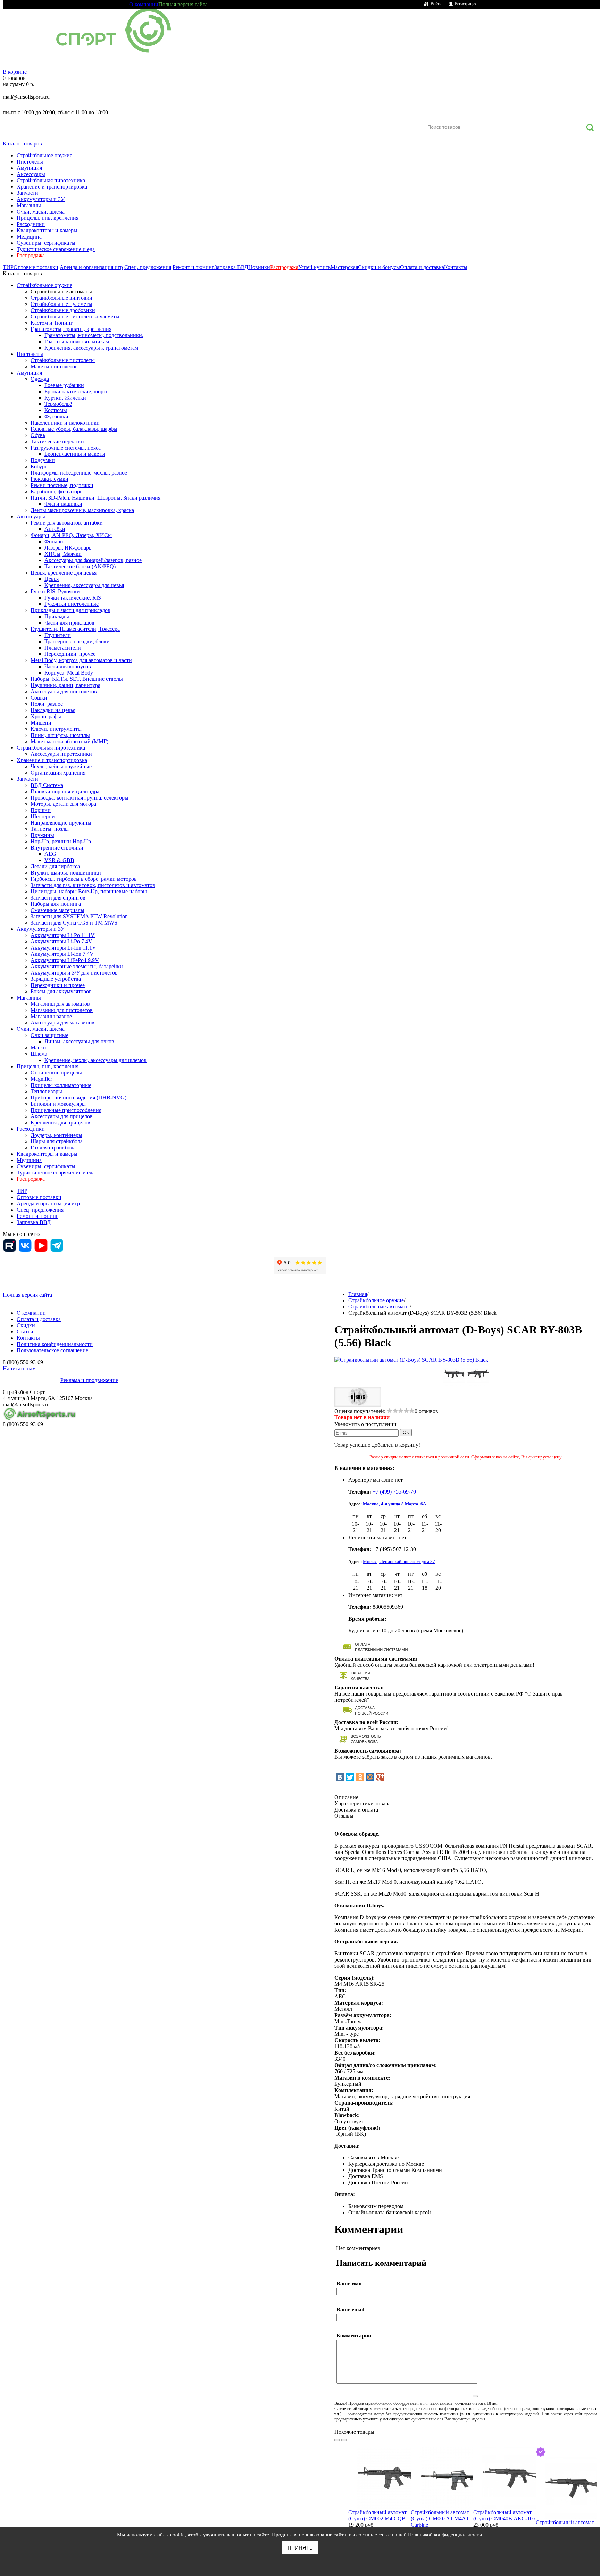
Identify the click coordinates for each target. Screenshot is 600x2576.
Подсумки (43, 460)
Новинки (259, 267)
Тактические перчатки (57, 441)
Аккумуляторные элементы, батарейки (77, 966)
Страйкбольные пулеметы (61, 304)
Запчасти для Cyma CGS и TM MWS (74, 923)
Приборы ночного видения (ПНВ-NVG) (78, 1098)
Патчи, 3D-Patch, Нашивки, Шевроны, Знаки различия (95, 498)
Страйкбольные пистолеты (63, 360)
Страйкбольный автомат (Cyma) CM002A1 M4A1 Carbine (440, 2519)
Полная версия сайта (183, 4)
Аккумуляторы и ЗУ (41, 199)
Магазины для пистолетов (62, 1010)
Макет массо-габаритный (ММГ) (69, 741)
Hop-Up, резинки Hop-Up (61, 841)
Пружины (42, 835)
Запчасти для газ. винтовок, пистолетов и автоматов (93, 885)
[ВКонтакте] (340, 1777)
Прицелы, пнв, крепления (48, 218)
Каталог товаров (22, 144)
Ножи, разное (47, 704)
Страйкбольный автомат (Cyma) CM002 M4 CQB (377, 2515)
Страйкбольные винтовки (61, 298)
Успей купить (314, 267)
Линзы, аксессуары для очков (79, 1041)
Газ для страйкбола (53, 1148)
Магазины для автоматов (60, 1004)
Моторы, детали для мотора (63, 804)
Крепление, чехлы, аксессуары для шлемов (95, 1060)
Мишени (41, 723)
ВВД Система (47, 785)
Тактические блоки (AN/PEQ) (80, 566)
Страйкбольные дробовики (63, 310)
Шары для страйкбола (57, 1141)
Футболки (56, 416)
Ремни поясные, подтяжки (62, 485)
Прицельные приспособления (66, 1110)
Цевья (52, 579)
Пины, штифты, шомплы (60, 735)
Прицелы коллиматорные (61, 1085)
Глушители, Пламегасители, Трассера (75, 629)
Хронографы (46, 716)
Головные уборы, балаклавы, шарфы (74, 429)
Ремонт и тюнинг (193, 267)
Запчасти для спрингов (58, 898)
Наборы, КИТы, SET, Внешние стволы (77, 679)
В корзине (15, 72)
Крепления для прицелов (60, 1123)
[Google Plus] (380, 1777)
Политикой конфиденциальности (445, 2535)
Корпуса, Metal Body (69, 673)
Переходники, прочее (70, 654)
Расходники (31, 224)
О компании (144, 4)
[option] (380, 2497)
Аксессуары (31, 174)
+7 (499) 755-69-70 (394, 1492)
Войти (436, 4)
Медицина (29, 237)
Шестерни (43, 816)
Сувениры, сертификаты (46, 243)
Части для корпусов (68, 666)
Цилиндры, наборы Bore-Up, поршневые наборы (89, 891)
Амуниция (29, 168)
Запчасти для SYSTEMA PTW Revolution (79, 916)
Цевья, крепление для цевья (64, 573)
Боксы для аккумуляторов (61, 991)
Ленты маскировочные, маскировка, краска (82, 510)
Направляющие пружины (61, 823)
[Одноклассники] (360, 1777)
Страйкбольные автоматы (61, 291)
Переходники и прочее (58, 985)
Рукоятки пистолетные (72, 604)
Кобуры (40, 466)
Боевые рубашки (64, 385)
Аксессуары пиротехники (61, 754)
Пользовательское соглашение (52, 1350)
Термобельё (58, 404)
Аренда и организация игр (91, 267)
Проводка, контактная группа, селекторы (80, 798)
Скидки (26, 1325)
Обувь (38, 435)
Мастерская (344, 267)
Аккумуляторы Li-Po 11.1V (63, 935)
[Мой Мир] (370, 1777)
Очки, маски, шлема (41, 212)
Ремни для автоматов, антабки (67, 523)
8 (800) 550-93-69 (39, 104)
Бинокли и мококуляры (58, 1104)
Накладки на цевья (53, 710)
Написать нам (19, 1368)
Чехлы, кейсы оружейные (61, 766)
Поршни (41, 810)
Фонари (54, 541)
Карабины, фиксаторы (57, 491)
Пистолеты (30, 162)
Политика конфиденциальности (55, 1344)
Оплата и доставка (422, 267)
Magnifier (41, 1079)
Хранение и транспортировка (52, 187)
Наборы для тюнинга (56, 904)
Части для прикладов (69, 623)
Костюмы (56, 410)
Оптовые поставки (36, 267)
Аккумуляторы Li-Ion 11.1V (63, 948)
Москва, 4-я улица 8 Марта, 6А (394, 1504)
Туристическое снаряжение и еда (56, 249)
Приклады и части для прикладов (70, 610)
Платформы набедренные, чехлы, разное (79, 473)
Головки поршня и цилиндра (65, 791)
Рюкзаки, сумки (49, 479)
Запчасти (27, 193)
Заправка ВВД (231, 267)
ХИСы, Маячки (63, 554)
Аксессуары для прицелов (62, 1116)
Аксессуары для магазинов (62, 1023)
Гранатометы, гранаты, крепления (71, 329)
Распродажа (31, 255)
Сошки (39, 698)
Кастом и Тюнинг (52, 323)
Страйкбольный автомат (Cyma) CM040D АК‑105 (565, 2525)
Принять (300, 2548)
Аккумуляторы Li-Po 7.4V (61, 941)
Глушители (58, 635)
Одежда (40, 379)
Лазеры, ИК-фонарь (68, 548)
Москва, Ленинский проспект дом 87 (399, 1561)
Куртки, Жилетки (65, 398)
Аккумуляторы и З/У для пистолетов (74, 973)
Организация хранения (58, 773)
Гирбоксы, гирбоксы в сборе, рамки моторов (84, 879)
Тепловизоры (46, 1091)
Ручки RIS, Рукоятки (55, 591)
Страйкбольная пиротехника (51, 180)
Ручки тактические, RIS (73, 598)
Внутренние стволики (57, 848)
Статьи (25, 1332)
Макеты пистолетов (54, 366)
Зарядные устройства (56, 979)
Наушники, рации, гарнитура (65, 685)
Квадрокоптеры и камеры (47, 230)
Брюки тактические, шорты (77, 391)
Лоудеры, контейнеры (56, 1135)
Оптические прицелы (56, 1073)
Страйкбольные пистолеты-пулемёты (75, 316)
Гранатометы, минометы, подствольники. (94, 335)
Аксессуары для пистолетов (64, 691)
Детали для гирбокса (55, 866)
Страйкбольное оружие (44, 155)
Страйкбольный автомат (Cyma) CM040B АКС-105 (504, 2515)
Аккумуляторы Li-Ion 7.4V (62, 954)
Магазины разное (51, 1016)
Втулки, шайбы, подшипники (66, 873)
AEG (50, 854)
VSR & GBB (59, 860)
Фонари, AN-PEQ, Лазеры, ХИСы (71, 535)
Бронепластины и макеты (75, 454)
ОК (406, 1433)
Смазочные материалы (57, 910)
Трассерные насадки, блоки (77, 641)
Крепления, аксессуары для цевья (84, 585)
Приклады (57, 616)
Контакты (456, 267)
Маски (38, 1048)
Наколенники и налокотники (65, 423)
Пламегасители (63, 648)
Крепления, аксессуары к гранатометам (91, 348)
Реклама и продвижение (89, 1380)
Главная (358, 1294)
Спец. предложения (148, 267)
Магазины (29, 205)
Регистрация (466, 4)
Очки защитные (49, 1035)
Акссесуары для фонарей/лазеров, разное (93, 560)
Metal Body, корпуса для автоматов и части (81, 660)
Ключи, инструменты (56, 729)
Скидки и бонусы (379, 267)
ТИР (8, 267)
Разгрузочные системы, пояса (66, 448)
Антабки (55, 529)
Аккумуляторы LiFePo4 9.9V (65, 960)
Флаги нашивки (63, 504)
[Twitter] (350, 1777)
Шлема (39, 1054)
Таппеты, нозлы (50, 829)
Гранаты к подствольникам (77, 341)
